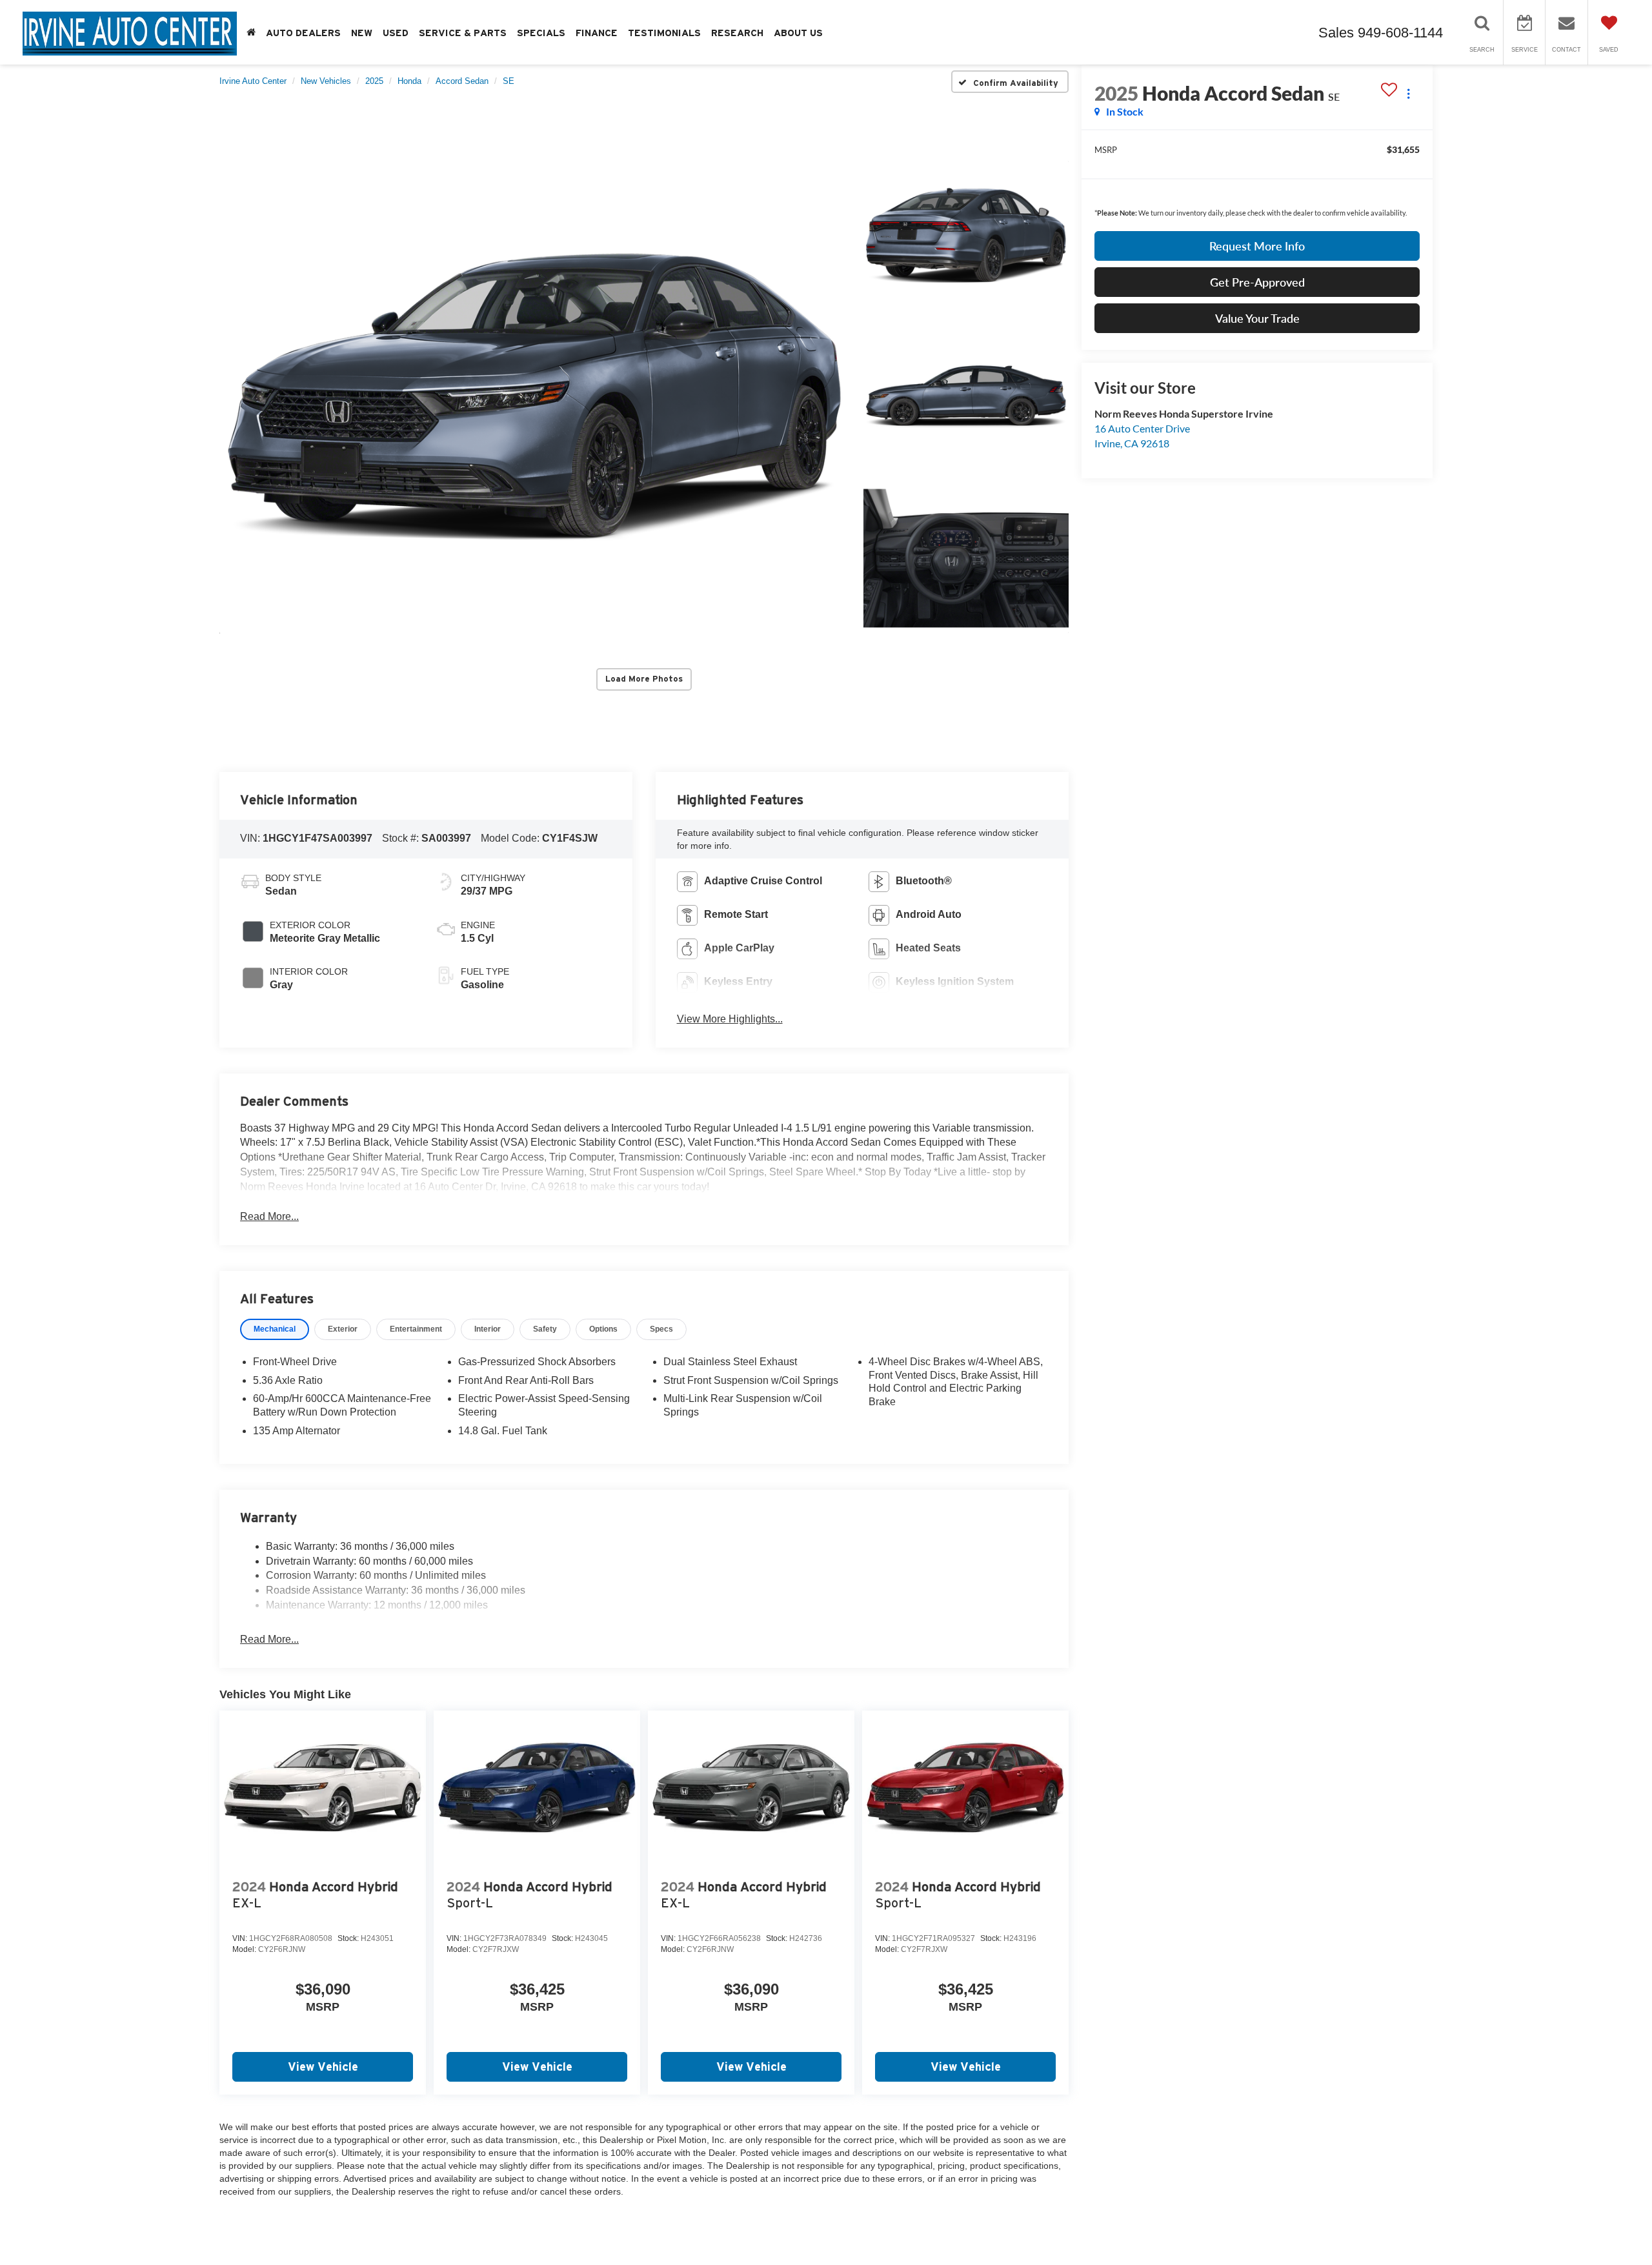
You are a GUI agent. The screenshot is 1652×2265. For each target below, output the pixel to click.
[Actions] (1408, 93)
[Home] (251, 33)
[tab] (275, 1329)
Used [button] (396, 33)
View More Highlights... (730, 1019)
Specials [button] (541, 33)
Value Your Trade (1257, 318)
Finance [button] (597, 33)
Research (737, 33)
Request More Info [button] (1257, 246)
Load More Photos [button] (644, 679)
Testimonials (664, 33)
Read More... (269, 1216)
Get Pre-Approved (1257, 282)
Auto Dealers (303, 33)
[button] (534, 397)
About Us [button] (798, 33)
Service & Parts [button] (463, 33)
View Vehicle (323, 2067)
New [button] (362, 33)
